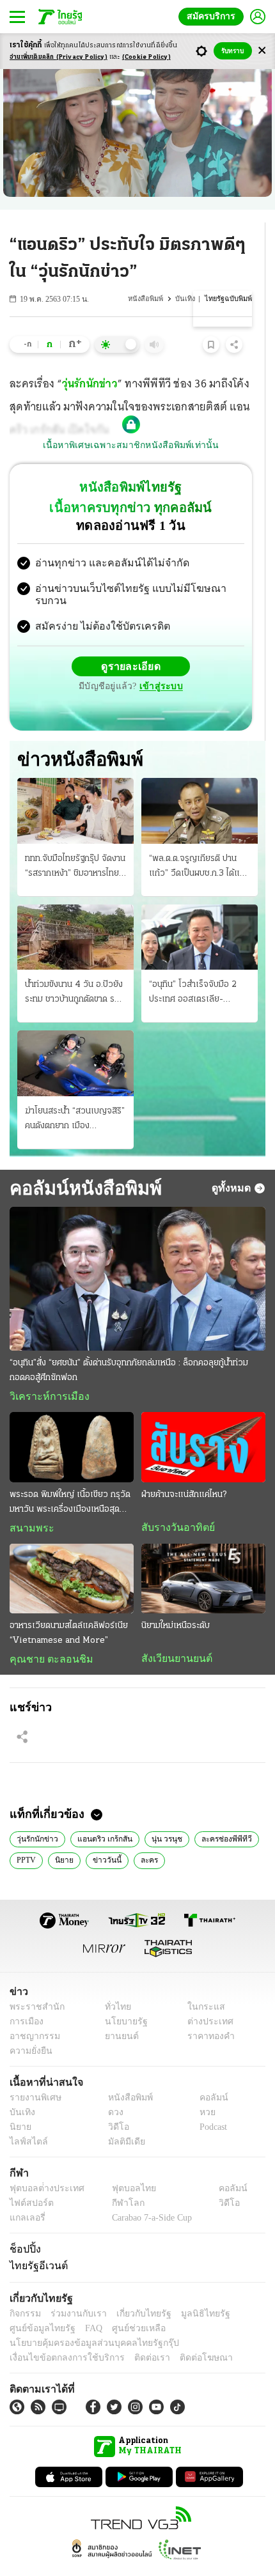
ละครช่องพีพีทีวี (219, 1815)
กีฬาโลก (117, 2180)
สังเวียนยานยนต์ (174, 1634)
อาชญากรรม (32, 2013)
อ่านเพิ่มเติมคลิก (59, 57)
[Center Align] (262, 51)
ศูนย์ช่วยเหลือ (126, 2305)
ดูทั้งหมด (233, 1162)
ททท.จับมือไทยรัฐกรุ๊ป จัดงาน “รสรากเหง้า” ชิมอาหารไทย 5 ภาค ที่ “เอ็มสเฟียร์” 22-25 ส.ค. (75, 841)
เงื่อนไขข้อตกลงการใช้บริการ (59, 2335)
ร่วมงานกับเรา (74, 2291)
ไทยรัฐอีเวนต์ (35, 2243)
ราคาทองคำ (208, 2013)
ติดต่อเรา (135, 2335)
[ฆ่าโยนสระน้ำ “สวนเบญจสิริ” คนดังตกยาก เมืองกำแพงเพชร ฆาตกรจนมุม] (75, 1037)
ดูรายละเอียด (81, 656)
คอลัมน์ (207, 2075)
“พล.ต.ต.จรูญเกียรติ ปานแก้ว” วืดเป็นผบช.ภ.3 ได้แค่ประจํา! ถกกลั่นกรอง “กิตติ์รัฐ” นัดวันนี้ (197, 841)
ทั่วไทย (114, 1984)
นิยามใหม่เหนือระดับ (176, 1601)
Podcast (211, 2104)
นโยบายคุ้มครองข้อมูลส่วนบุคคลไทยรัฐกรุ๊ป (85, 2320)
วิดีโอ (114, 2104)
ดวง (113, 2089)
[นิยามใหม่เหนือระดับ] (203, 1554)
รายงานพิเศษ (33, 2075)
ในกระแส (202, 1984)
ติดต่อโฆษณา (185, 2335)
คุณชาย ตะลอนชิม (45, 1634)
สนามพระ (28, 1503)
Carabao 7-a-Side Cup (148, 2195)
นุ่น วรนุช (161, 1815)
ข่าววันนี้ (102, 1836)
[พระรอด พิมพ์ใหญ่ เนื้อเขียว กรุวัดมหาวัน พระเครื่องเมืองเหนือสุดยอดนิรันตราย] (72, 1422)
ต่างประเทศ (206, 1998)
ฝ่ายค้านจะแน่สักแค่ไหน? (184, 1469)
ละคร (143, 1836)
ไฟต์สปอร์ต (29, 2180)
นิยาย (62, 1836)
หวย (202, 2089)
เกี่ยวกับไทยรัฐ (134, 2291)
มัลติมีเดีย (122, 2119)
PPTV (25, 1836)
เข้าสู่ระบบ (221, 656)
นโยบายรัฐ (121, 1998)
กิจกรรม (24, 2291)
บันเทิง (187, 299)
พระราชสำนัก (33, 1984)
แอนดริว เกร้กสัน (101, 1815)
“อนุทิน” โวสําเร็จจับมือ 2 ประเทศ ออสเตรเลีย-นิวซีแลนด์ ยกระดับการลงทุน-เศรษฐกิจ (193, 968)
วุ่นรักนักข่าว (90, 385)
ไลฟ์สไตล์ (26, 2119)
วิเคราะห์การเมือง (45, 1371)
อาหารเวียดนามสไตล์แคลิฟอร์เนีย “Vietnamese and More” (69, 1608)
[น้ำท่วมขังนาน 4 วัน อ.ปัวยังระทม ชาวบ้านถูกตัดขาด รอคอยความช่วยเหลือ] (75, 911)
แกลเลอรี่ (26, 2195)
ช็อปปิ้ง (23, 2226)
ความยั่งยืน (29, 2028)
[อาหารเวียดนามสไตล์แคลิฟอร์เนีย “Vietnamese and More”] (72, 1554)
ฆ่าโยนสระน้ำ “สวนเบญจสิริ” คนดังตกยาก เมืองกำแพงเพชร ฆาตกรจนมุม (75, 1094)
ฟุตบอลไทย (123, 2165)
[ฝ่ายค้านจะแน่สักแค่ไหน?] (203, 1422)
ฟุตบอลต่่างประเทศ (43, 2165)
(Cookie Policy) (146, 57)
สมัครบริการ (214, 16)
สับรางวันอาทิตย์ (174, 1502)
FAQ (85, 2305)
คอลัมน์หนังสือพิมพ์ (81, 1162)
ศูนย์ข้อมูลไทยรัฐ (39, 2305)
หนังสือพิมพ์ (148, 299)
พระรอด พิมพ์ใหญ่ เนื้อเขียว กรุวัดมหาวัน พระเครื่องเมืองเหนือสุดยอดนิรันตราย (70, 1478)
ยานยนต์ (117, 2013)
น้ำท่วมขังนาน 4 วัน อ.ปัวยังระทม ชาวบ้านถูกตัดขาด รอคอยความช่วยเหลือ (74, 968)
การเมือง (25, 1998)
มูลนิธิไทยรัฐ (191, 2291)
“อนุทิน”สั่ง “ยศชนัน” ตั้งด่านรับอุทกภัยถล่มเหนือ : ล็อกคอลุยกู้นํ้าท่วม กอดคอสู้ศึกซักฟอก (129, 1345)
